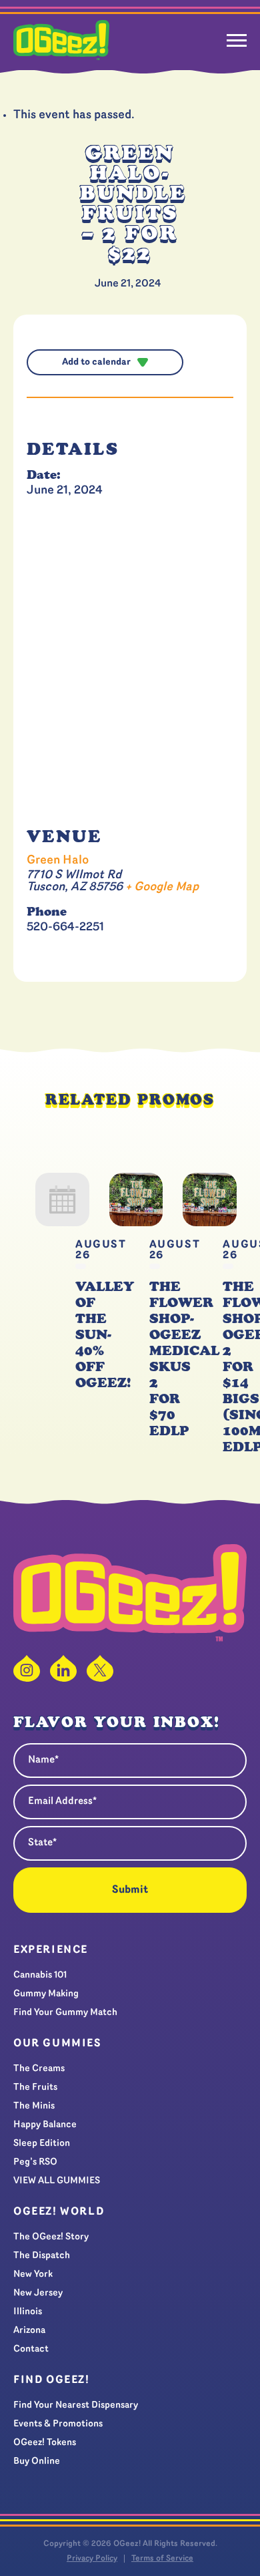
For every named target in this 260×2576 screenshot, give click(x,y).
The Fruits (35, 2087)
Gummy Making (46, 1994)
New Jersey (38, 2293)
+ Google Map (162, 888)
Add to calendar (96, 362)
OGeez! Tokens (45, 2443)
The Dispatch (42, 2256)
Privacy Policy (92, 2559)
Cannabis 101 (40, 1975)
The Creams (39, 2069)
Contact (31, 2349)
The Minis (34, 2106)
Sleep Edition (42, 2144)
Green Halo (58, 861)
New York (33, 2274)
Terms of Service (162, 2559)
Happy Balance (45, 2125)
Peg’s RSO (35, 2162)
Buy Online (37, 2461)
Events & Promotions (58, 2424)
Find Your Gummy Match (65, 2013)
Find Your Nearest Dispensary (76, 2405)
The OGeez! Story (51, 2237)
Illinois (28, 2312)
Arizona (29, 2331)
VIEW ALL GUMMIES (57, 2181)
